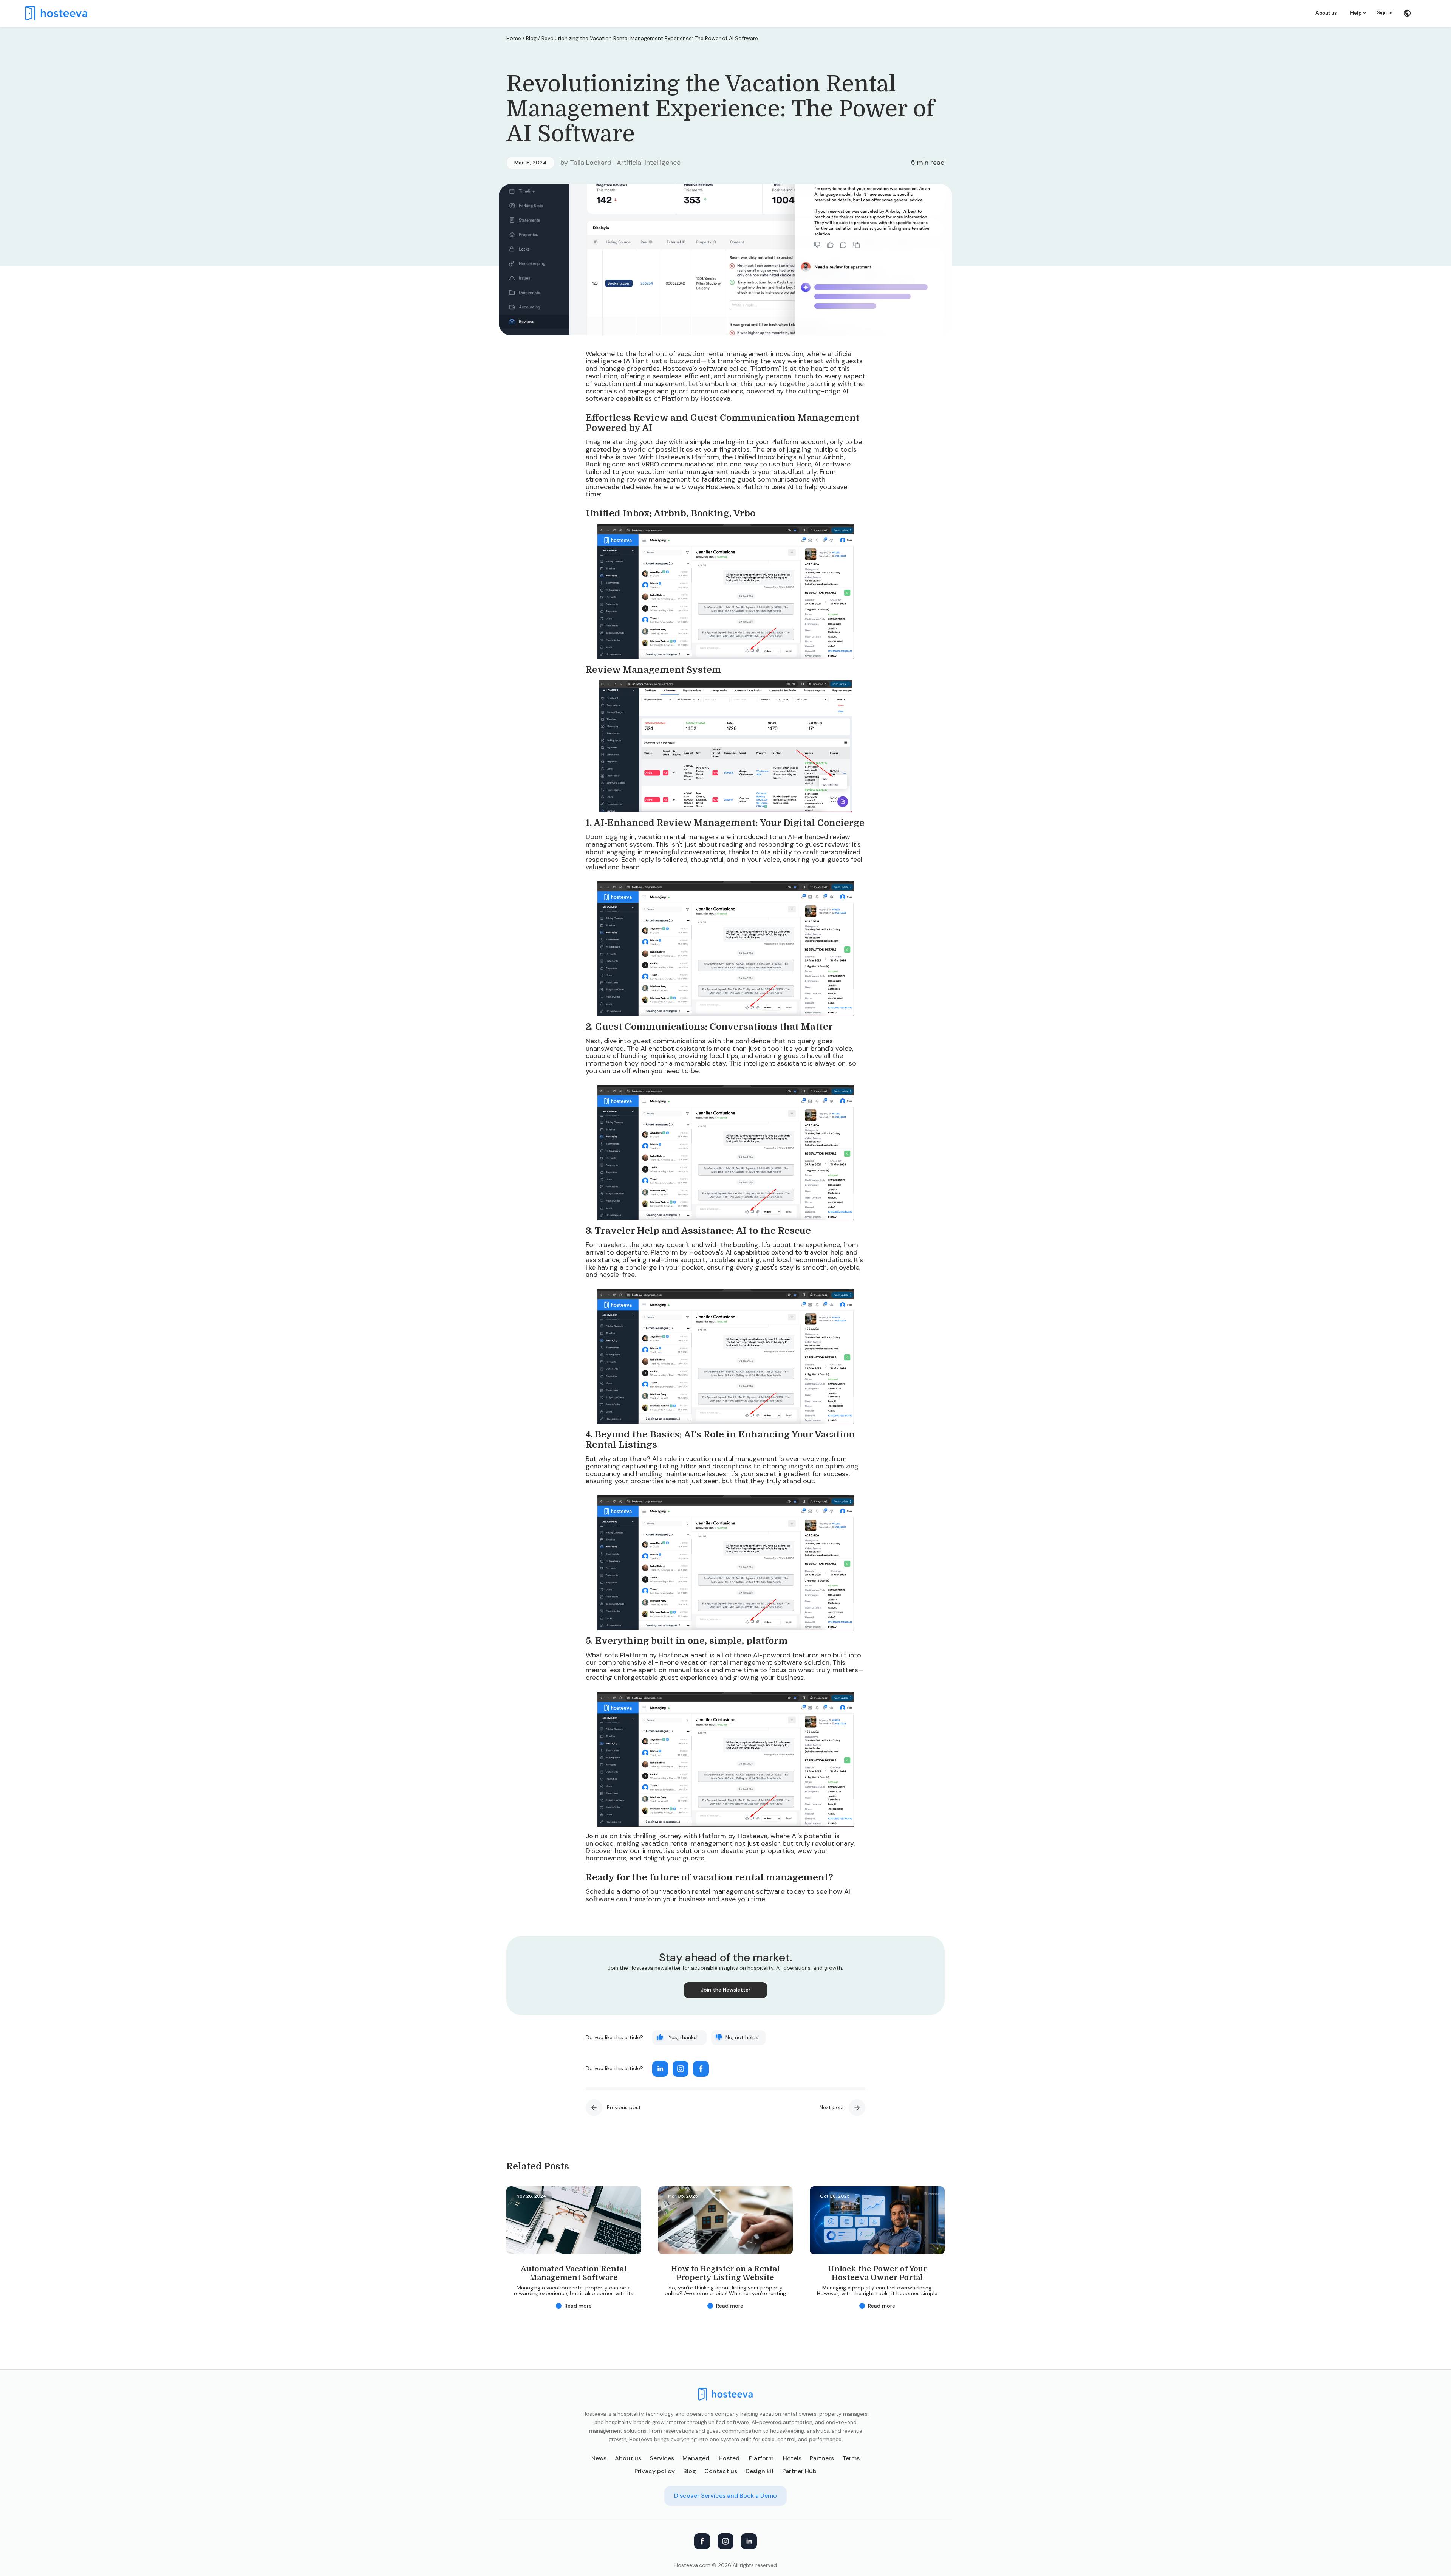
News (599, 2458)
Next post (832, 2107)
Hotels (792, 2458)
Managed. (696, 2458)
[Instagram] (725, 2541)
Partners (822, 2458)
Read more (578, 2306)
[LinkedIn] (749, 2541)
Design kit (760, 2471)
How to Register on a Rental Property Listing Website (725, 2273)
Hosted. (730, 2458)
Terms (851, 2458)
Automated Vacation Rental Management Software (574, 2273)
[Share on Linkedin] (660, 2069)
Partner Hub (799, 2471)
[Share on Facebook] (701, 2069)
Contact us (721, 2471)
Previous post (624, 2107)
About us (1326, 13)
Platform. (762, 2458)
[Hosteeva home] (725, 2394)
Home (514, 38)
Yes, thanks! (683, 2037)
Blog (531, 38)
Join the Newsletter (726, 1990)
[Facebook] (702, 2541)
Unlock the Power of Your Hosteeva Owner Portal (877, 2273)
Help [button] (1356, 13)
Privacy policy (655, 2471)
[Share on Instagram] (681, 2069)
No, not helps (742, 2037)
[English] (1407, 13)
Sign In (1385, 13)
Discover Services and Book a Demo (725, 2496)
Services (662, 2458)
